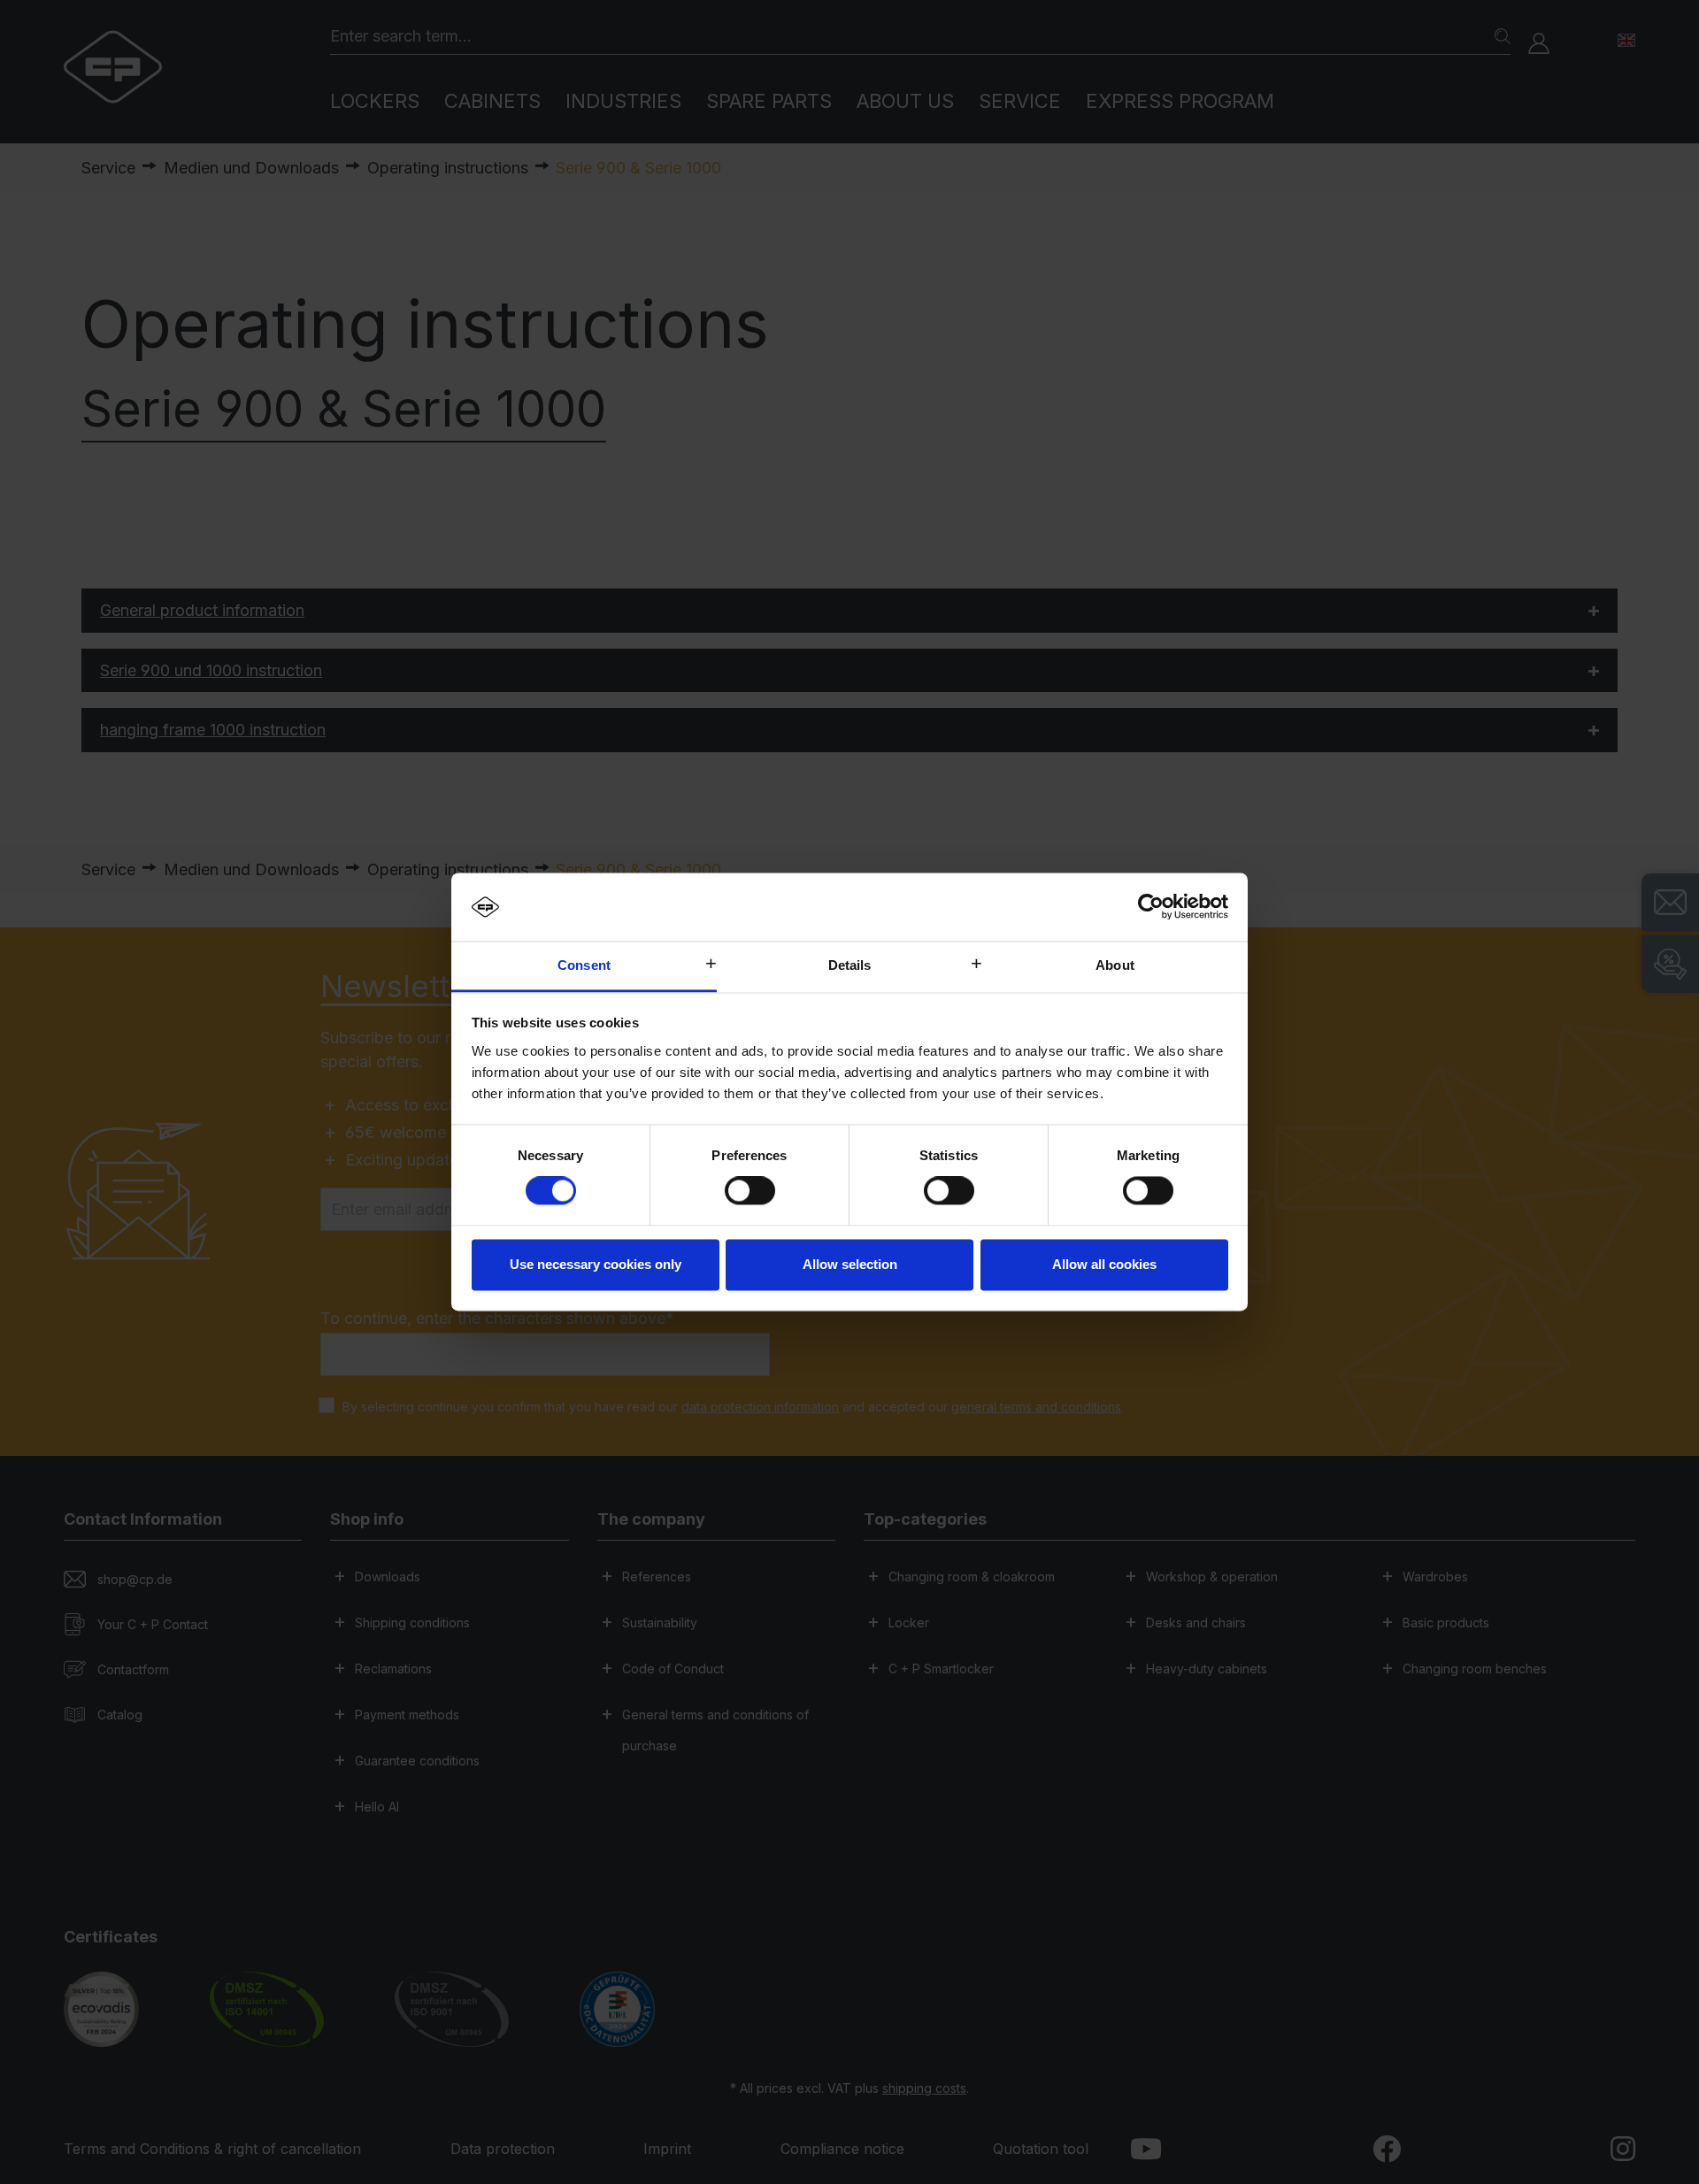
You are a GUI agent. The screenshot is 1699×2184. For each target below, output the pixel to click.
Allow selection (850, 1264)
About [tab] (1115, 965)
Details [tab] (850, 965)
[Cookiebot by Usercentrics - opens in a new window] (1151, 907)
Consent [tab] (584, 965)
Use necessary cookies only (596, 1264)
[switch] (750, 1191)
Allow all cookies (1104, 1264)
